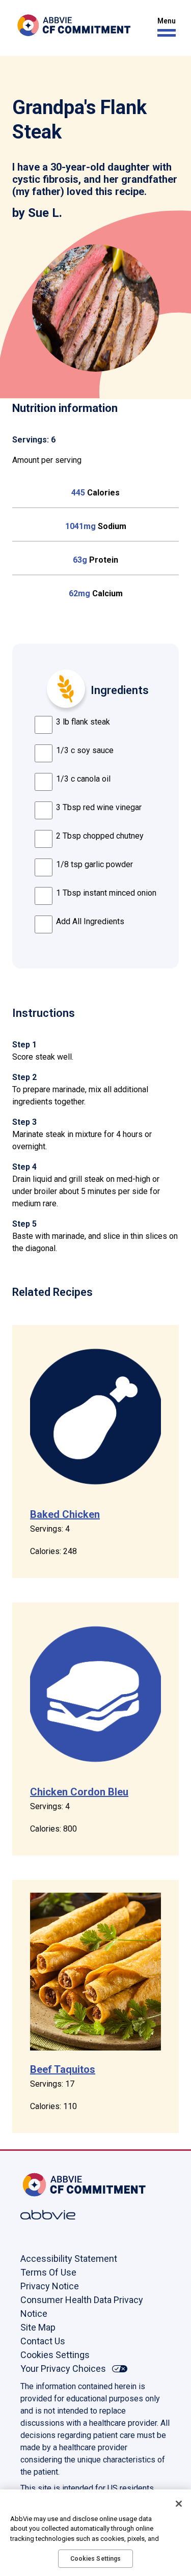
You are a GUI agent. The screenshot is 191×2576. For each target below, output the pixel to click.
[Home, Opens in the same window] (53, 2185)
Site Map (38, 2327)
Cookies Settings (55, 2355)
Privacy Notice (50, 2286)
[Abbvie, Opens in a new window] (53, 2215)
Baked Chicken (65, 1514)
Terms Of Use (48, 2272)
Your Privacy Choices (63, 2369)
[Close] (179, 2504)
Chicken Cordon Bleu (79, 1792)
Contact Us (43, 2341)
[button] (164, 27)
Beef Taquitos (63, 2069)
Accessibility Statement (69, 2259)
